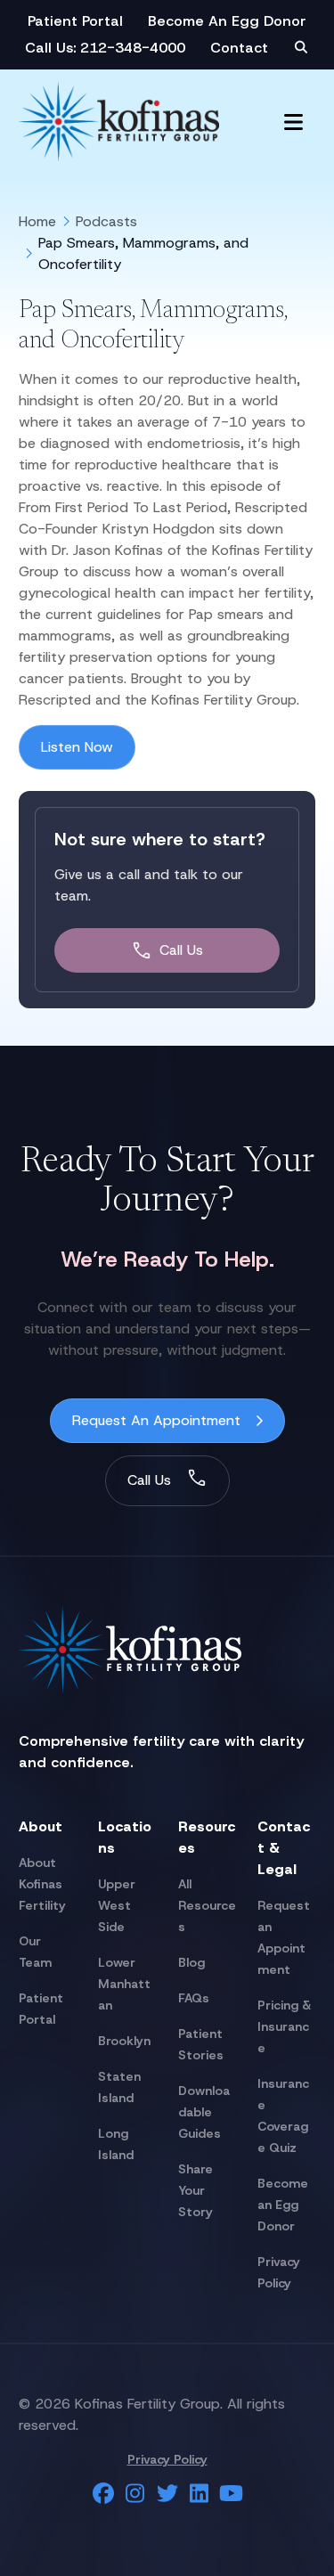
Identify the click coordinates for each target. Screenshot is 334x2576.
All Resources (207, 1905)
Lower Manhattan (124, 1984)
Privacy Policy (167, 2459)
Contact (239, 48)
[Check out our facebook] (103, 2494)
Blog (191, 1962)
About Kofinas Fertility (42, 1884)
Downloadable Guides (204, 2112)
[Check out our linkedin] (200, 2494)
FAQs (194, 1998)
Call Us (181, 950)
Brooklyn (124, 2041)
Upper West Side (117, 1905)
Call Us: (53, 48)
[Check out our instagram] (135, 2494)
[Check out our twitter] (167, 2494)
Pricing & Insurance (284, 2026)
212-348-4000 (133, 48)
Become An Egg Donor (227, 21)
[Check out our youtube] (232, 2494)
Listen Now (77, 747)
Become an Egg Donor (283, 2205)
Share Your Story (196, 2190)
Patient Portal (75, 21)
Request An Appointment (156, 1420)
